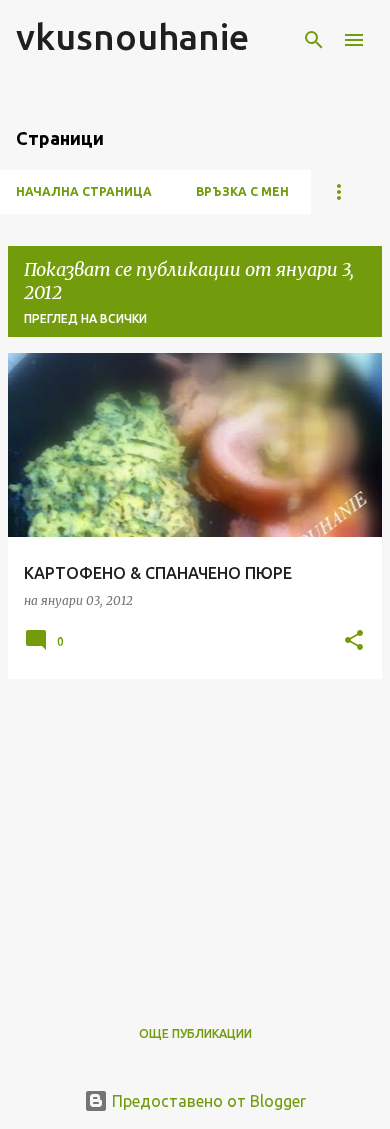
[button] (354, 641)
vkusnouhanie (132, 36)
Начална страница (84, 191)
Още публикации (195, 1033)
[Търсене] (314, 40)
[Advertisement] (195, 835)
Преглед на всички (85, 318)
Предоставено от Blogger (207, 1101)
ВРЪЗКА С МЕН (242, 191)
